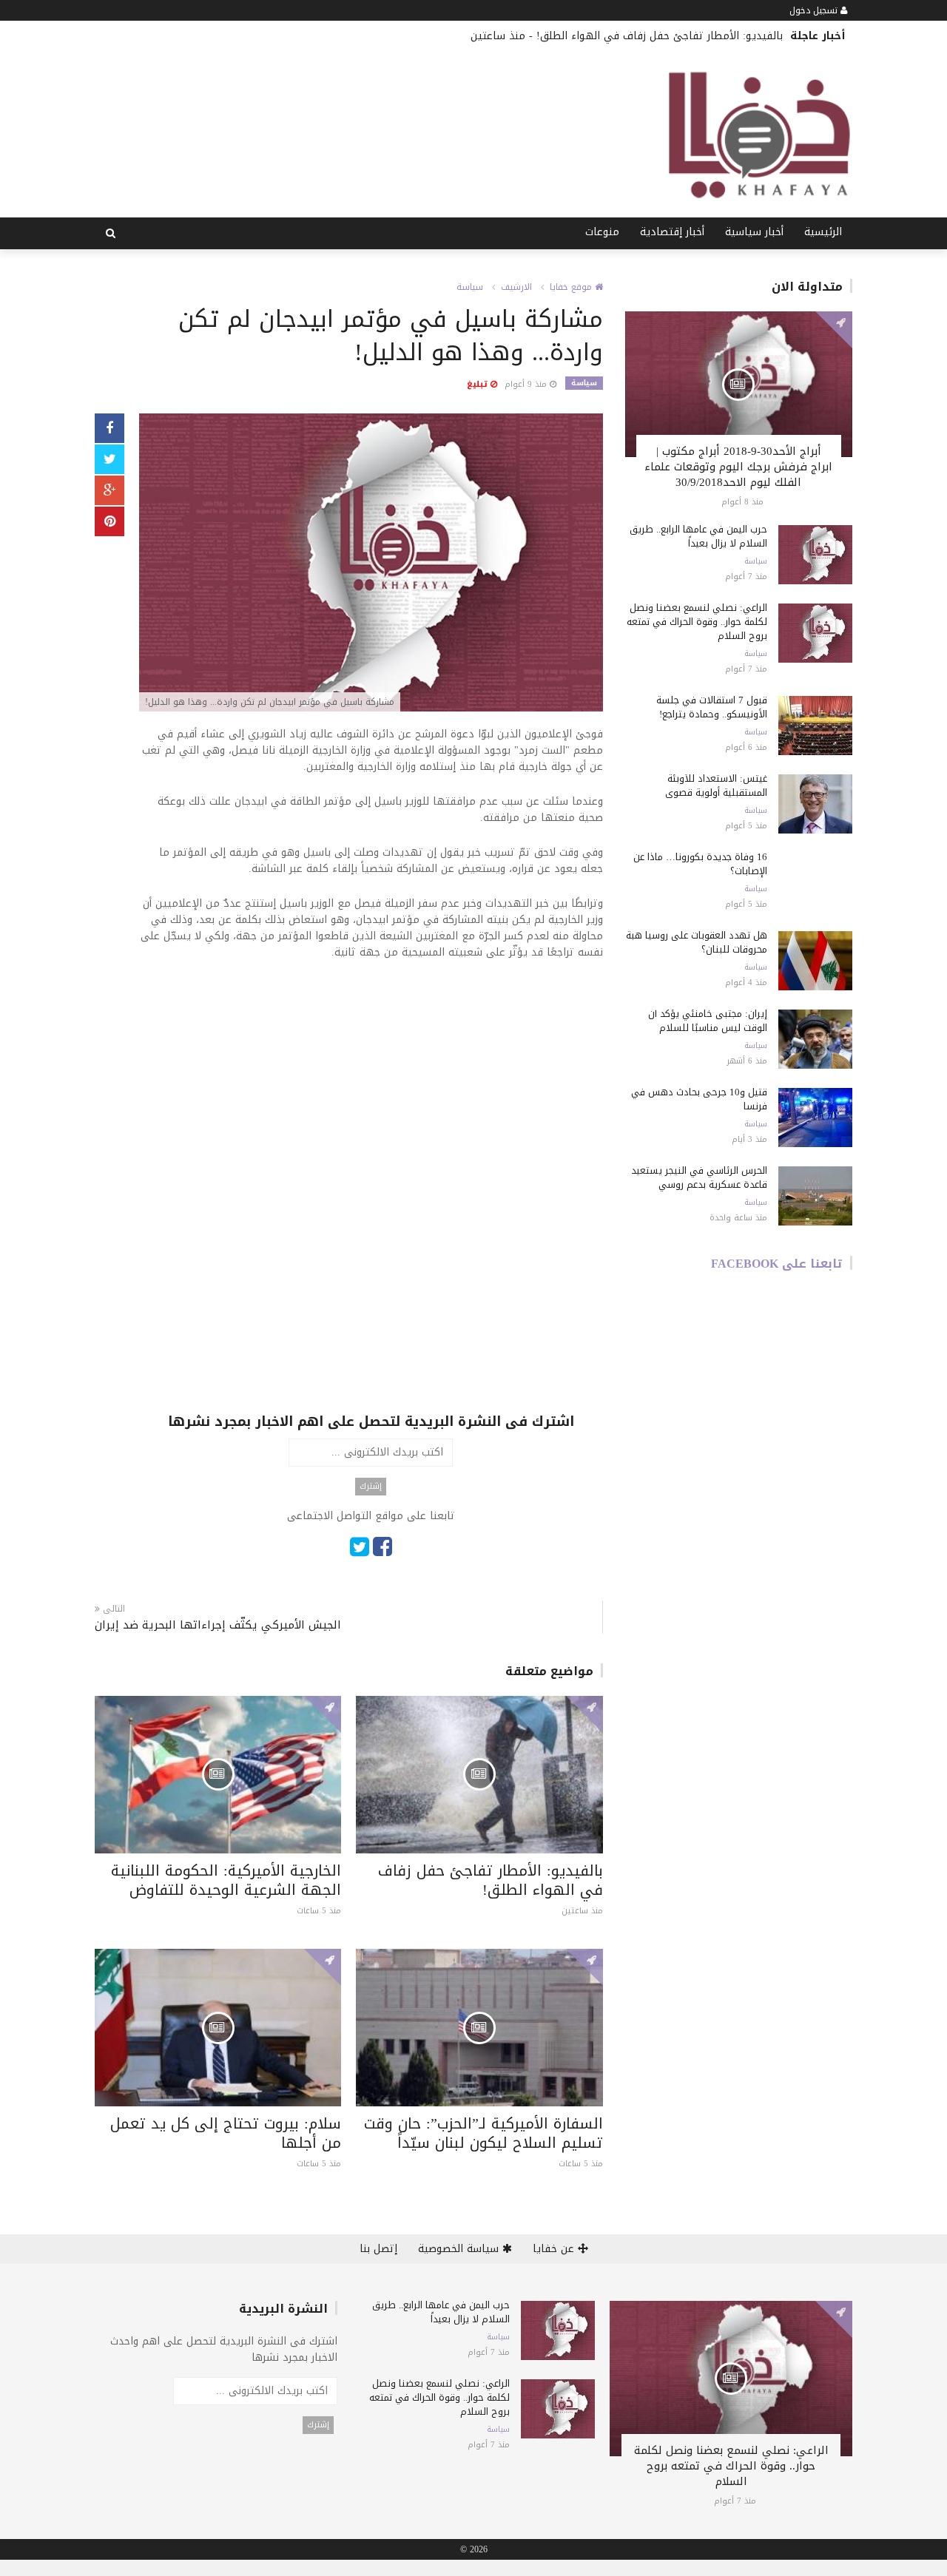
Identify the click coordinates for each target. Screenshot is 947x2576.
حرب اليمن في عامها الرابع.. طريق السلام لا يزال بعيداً (698, 536)
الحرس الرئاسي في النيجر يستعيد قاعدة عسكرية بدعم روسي (699, 1177)
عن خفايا (555, 2249)
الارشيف (516, 287)
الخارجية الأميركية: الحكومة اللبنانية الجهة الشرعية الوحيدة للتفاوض (226, 1880)
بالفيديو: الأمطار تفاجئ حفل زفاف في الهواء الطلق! (660, 36)
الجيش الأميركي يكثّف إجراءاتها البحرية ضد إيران (218, 1625)
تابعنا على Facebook (777, 1264)
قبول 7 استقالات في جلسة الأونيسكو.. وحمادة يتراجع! (712, 707)
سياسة (470, 287)
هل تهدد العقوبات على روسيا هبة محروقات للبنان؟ (697, 942)
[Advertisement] (371, 1083)
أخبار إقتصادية (672, 232)
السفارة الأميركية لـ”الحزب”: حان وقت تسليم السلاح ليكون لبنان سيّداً (483, 2133)
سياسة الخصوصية (460, 2249)
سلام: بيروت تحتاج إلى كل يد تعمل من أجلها (226, 2133)
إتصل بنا (378, 2249)
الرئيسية (823, 232)
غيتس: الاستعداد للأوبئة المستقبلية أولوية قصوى (716, 785)
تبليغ (479, 384)
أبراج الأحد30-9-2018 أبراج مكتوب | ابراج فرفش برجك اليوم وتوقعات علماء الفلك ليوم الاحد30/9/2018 (738, 467)
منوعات (602, 232)
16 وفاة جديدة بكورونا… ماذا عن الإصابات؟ (700, 864)
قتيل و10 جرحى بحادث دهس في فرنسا (699, 1099)
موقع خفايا (572, 287)
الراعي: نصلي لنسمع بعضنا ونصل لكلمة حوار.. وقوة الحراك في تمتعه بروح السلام (697, 622)
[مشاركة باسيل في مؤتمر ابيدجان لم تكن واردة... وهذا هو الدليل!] (371, 564)
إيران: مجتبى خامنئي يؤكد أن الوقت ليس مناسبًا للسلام (708, 1021)
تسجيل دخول (815, 10)
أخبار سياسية (754, 232)
